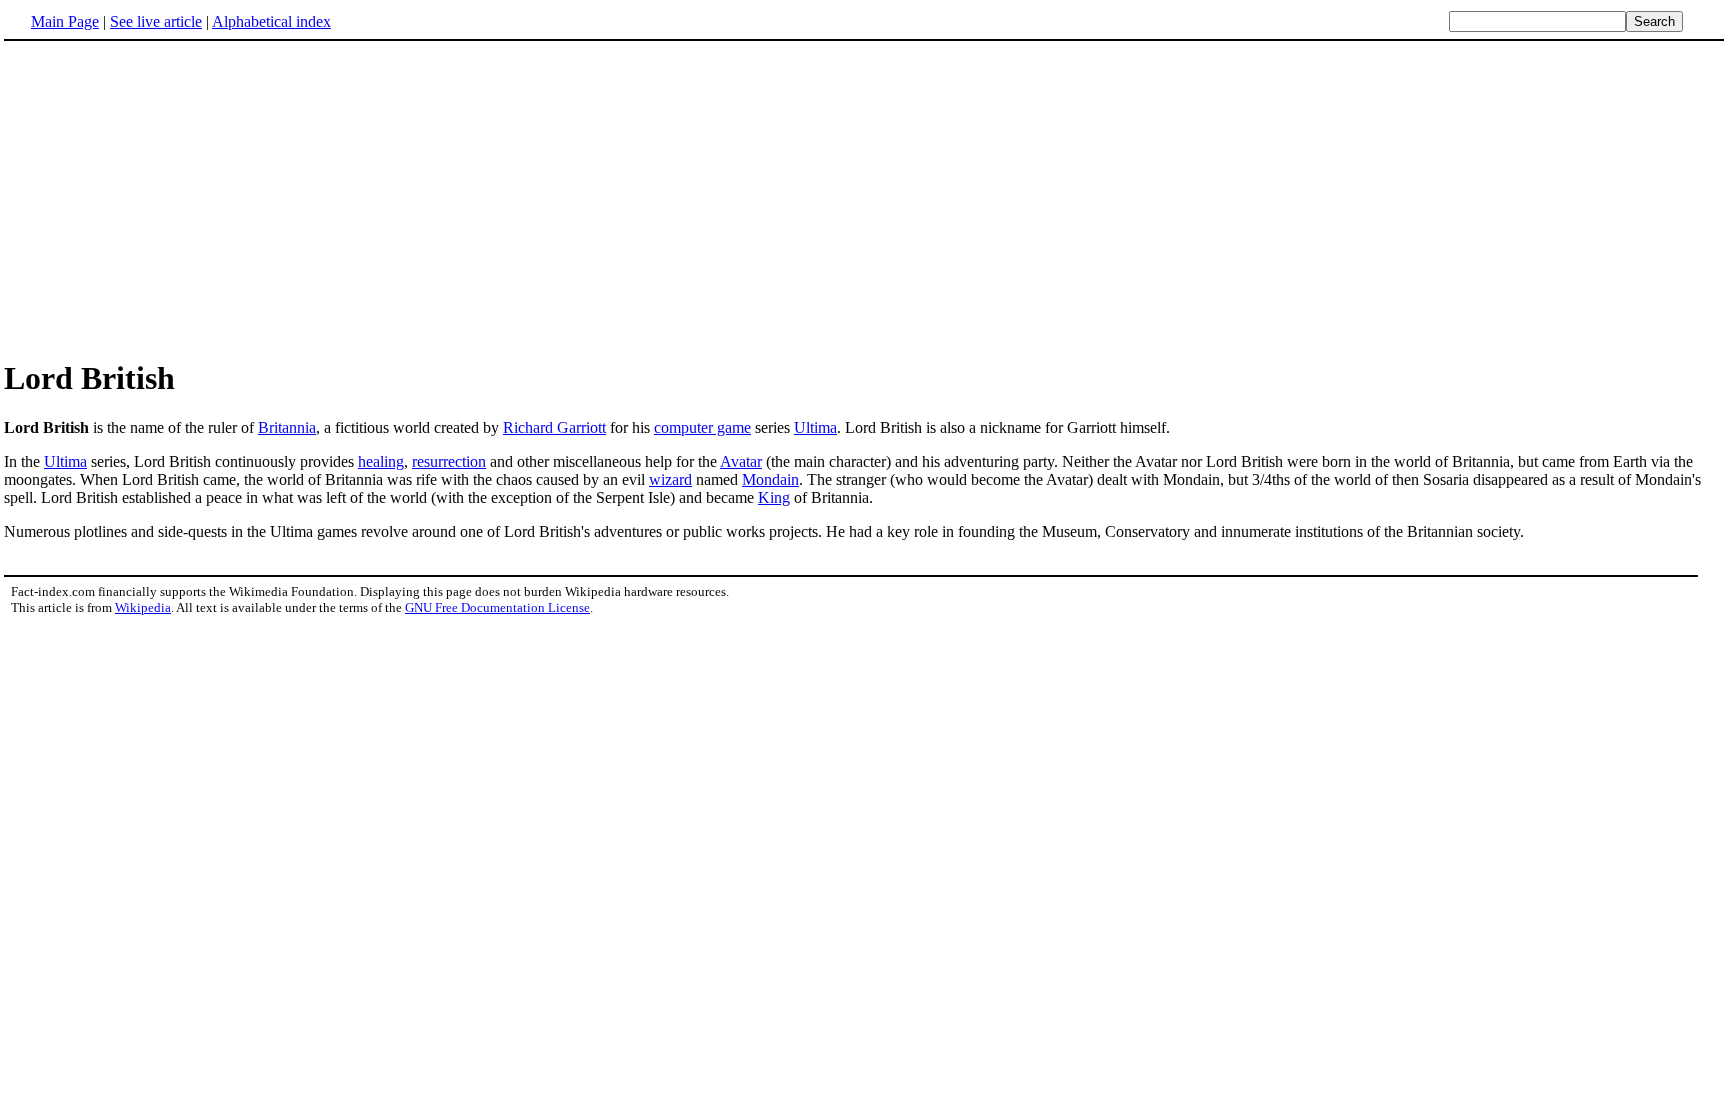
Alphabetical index (271, 21)
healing (381, 461)
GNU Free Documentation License (497, 607)
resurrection (449, 461)
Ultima (815, 427)
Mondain (770, 479)
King (774, 497)
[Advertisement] (864, 199)
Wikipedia (143, 607)
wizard (670, 479)
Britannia (287, 427)
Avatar (741, 461)
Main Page (65, 21)
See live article (156, 21)
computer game (702, 427)
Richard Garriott (554, 427)
